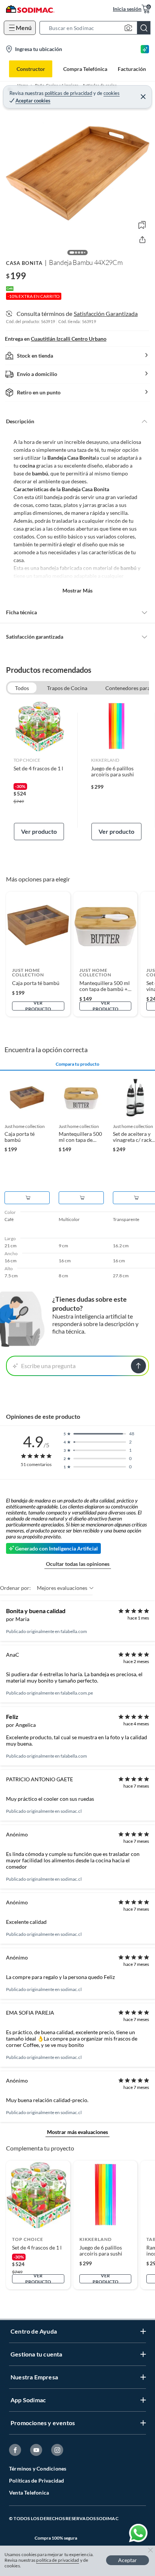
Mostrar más (77, 590)
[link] (39, 770)
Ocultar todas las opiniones (78, 1564)
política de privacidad (58, 2560)
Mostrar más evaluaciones (77, 2132)
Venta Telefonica (29, 2493)
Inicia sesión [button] (127, 9)
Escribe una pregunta (48, 1366)
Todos (22, 688)
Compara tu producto (77, 1064)
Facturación (132, 69)
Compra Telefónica (85, 69)
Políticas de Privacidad (37, 2481)
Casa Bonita (24, 263)
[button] (97, 28)
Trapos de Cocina (67, 688)
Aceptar (128, 2560)
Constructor (31, 69)
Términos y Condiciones (38, 2468)
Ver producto (39, 831)
